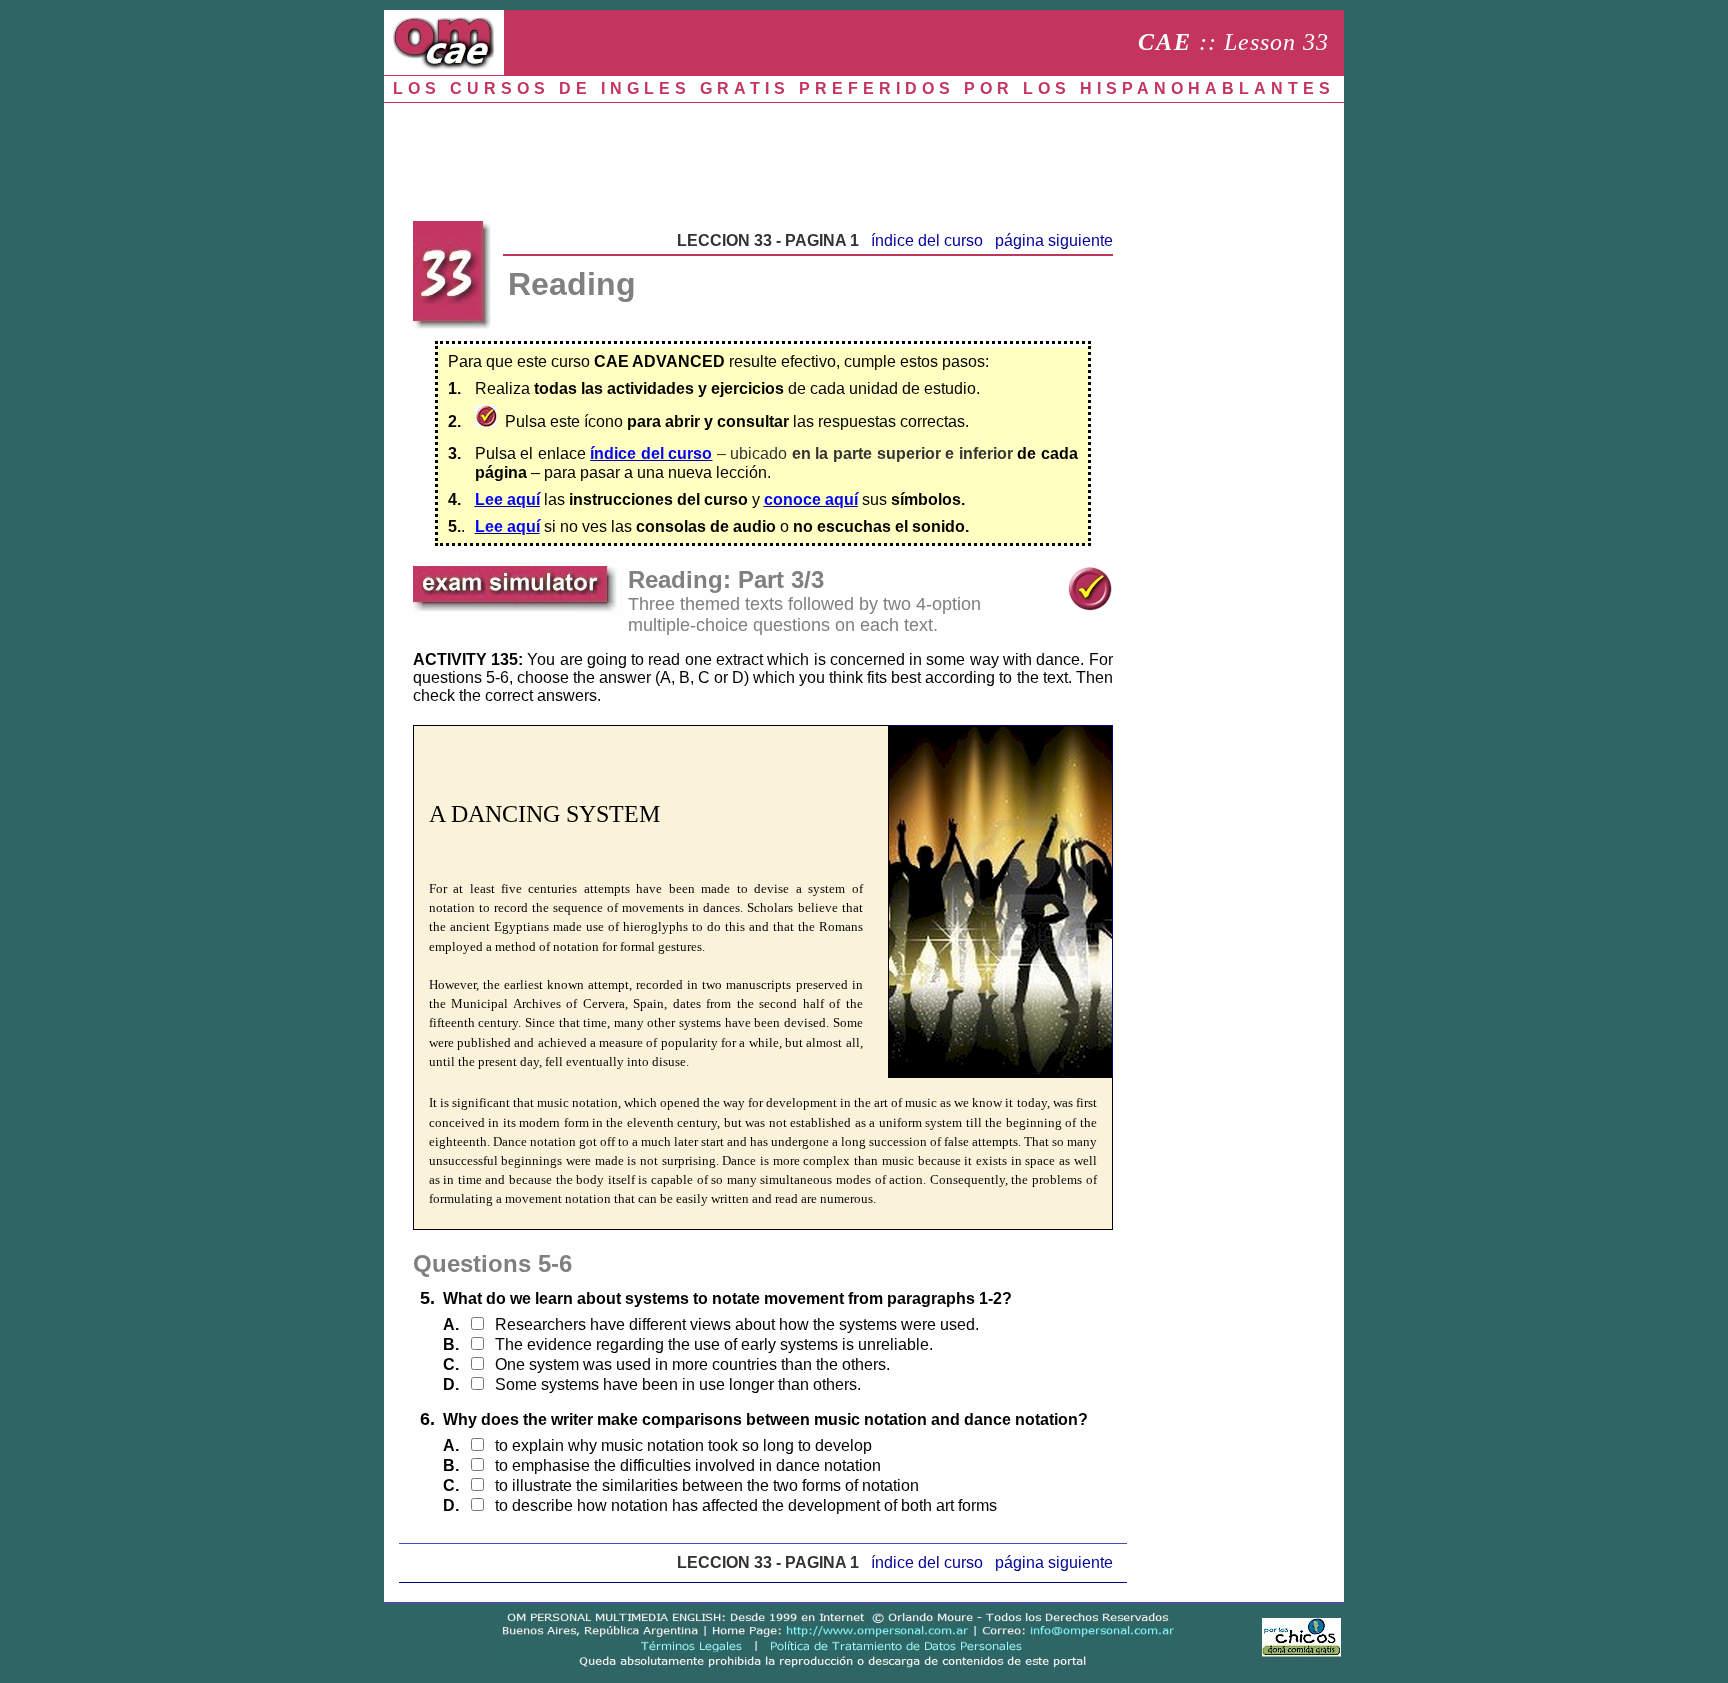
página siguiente (1054, 240)
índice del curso (927, 240)
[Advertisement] (763, 157)
